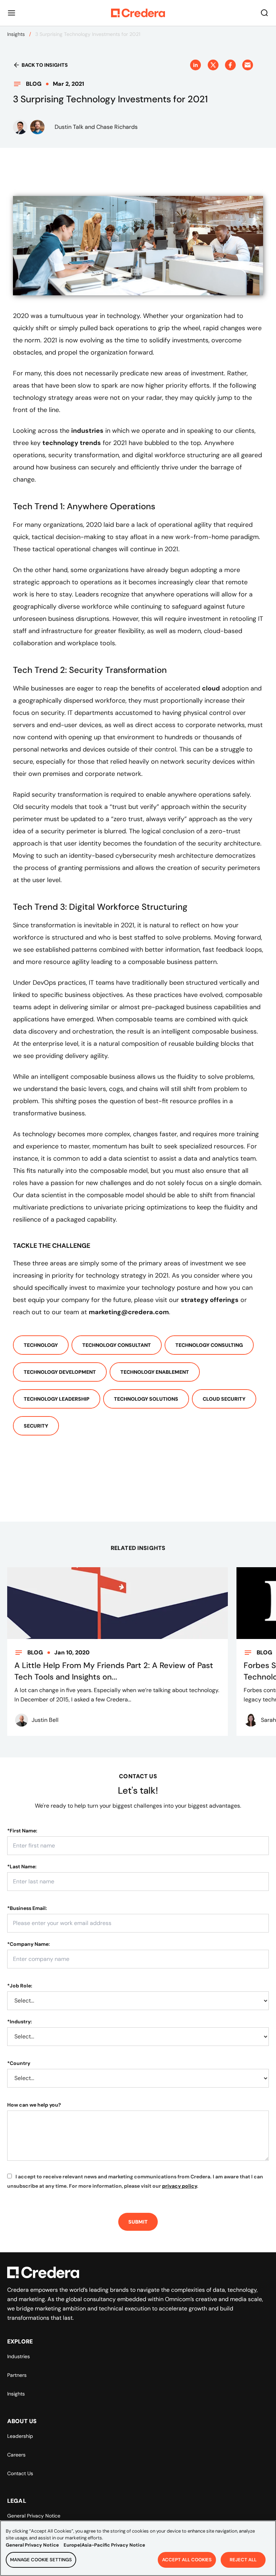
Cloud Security (224, 1399)
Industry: (20, 2022)
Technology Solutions (146, 1399)
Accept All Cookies (187, 2560)
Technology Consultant (117, 1345)
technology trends (72, 443)
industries (87, 431)
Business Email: (27, 1908)
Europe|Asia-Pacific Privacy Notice (104, 2545)
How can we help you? (34, 2105)
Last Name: (22, 1867)
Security (36, 1426)
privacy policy (180, 2186)
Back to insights (45, 65)
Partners (17, 2375)
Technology (41, 1345)
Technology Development (60, 1372)
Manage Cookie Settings (41, 2560)
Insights (16, 34)
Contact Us (20, 2473)
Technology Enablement (155, 1372)
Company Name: (29, 1944)
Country (19, 2063)
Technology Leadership (57, 1399)
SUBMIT (138, 2222)
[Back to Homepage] (138, 13)
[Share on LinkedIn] (195, 65)
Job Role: (20, 1986)
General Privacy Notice (34, 2516)
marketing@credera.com (129, 1312)
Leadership (20, 2436)
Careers (16, 2455)
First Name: (22, 1831)
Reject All (243, 2560)
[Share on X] (213, 65)
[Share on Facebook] (230, 65)
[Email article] (248, 65)
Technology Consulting (209, 1345)
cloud (211, 688)
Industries (19, 2356)
